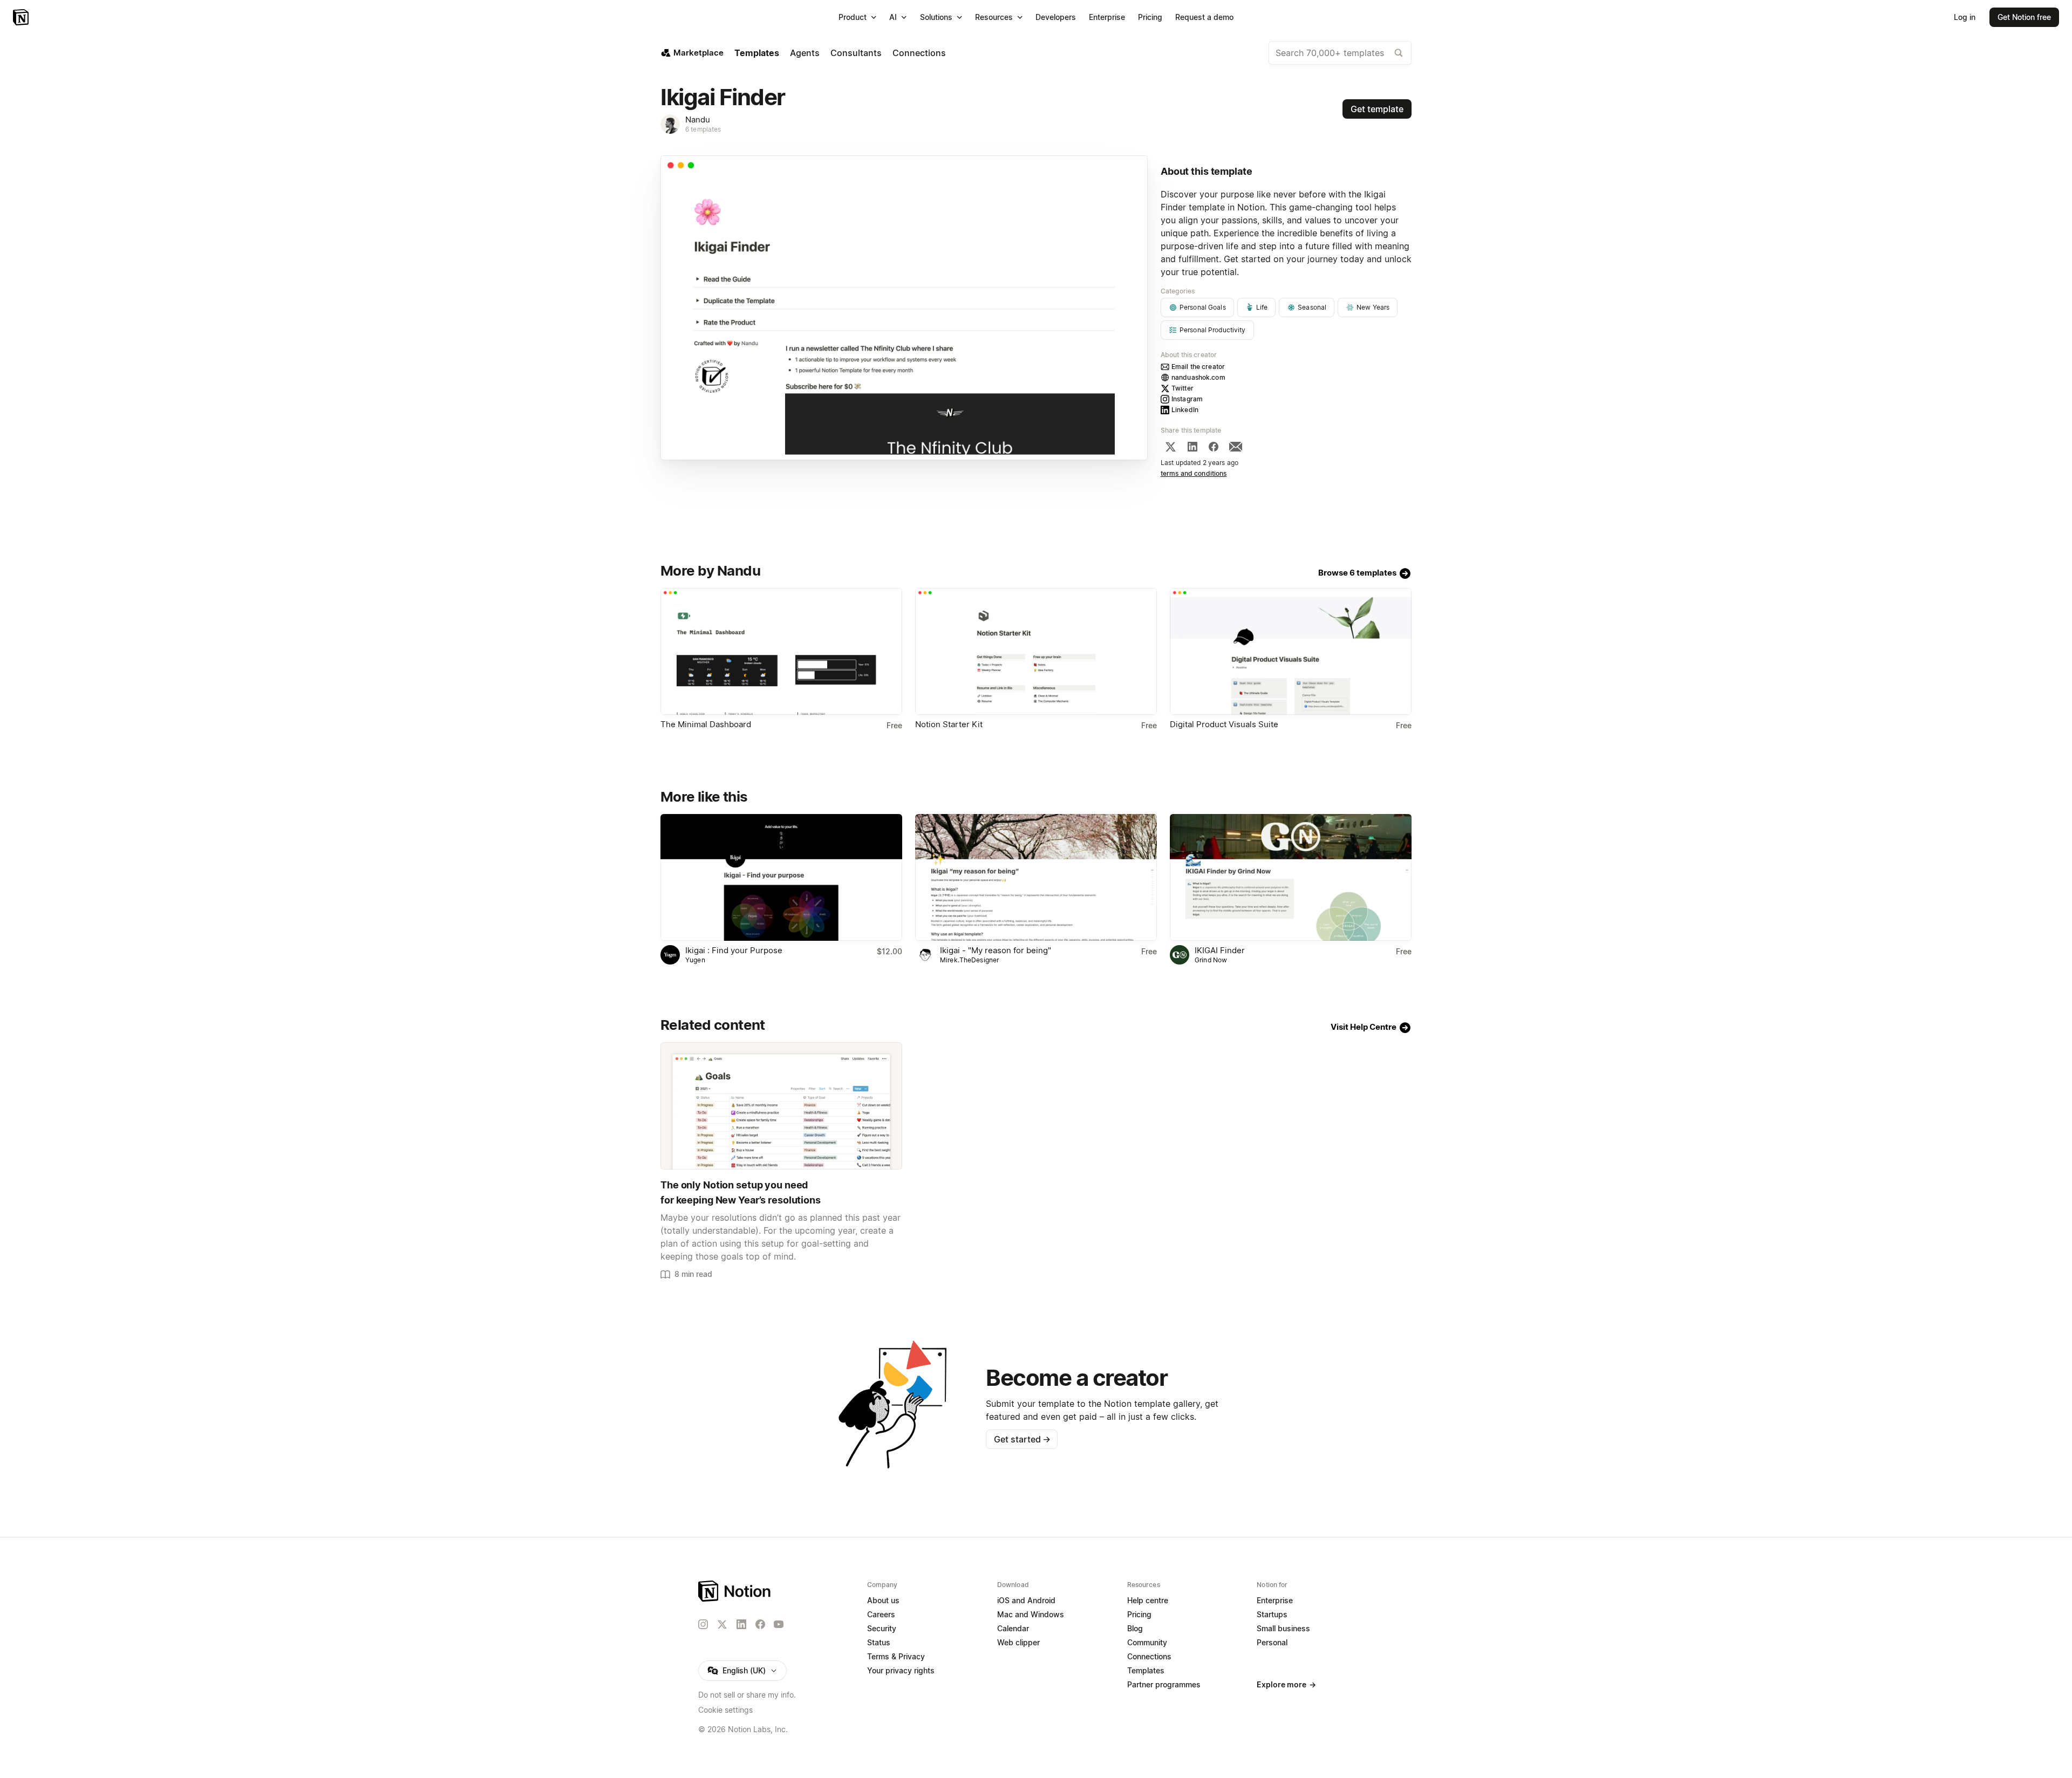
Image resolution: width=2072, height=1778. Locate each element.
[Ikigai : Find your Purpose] (781, 877)
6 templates (703, 129)
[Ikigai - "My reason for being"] (1036, 877)
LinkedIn (1185, 410)
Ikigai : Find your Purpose (734, 950)
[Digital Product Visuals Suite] (1291, 651)
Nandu (698, 119)
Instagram (1187, 399)
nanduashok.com (1198, 377)
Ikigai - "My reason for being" (996, 950)
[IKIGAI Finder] (1291, 877)
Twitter (1182, 388)
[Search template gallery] (1399, 53)
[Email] (1236, 447)
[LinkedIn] (1192, 447)
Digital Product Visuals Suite (1224, 724)
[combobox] (1340, 53)
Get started (1022, 1439)
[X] (1170, 447)
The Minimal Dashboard (706, 724)
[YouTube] (779, 1624)
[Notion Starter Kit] (1036, 651)
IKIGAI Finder (1220, 950)
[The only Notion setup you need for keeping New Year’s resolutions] (781, 1106)
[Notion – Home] (22, 17)
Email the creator (1198, 367)
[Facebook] (1214, 447)
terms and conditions (1194, 473)
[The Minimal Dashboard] (781, 651)
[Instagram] (703, 1624)
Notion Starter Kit (949, 724)
